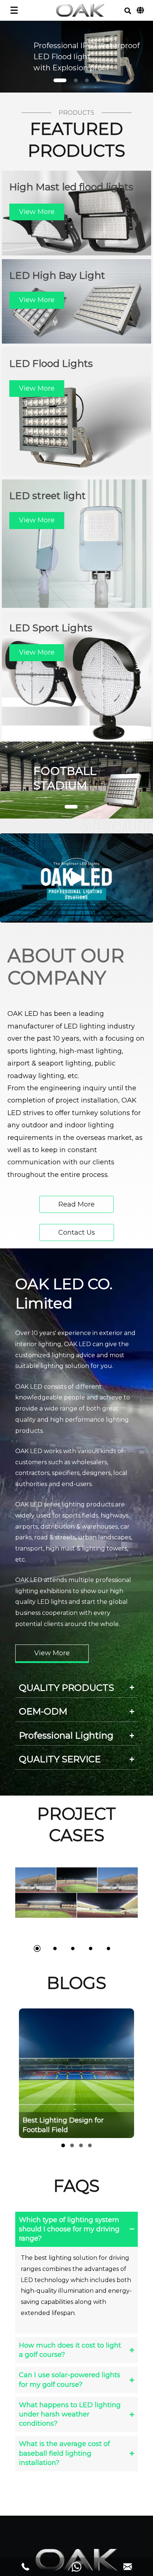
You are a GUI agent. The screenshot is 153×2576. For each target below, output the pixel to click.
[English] (140, 10)
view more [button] (37, 212)
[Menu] (14, 10)
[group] (86, 2073)
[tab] (76, 1688)
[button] (128, 11)
